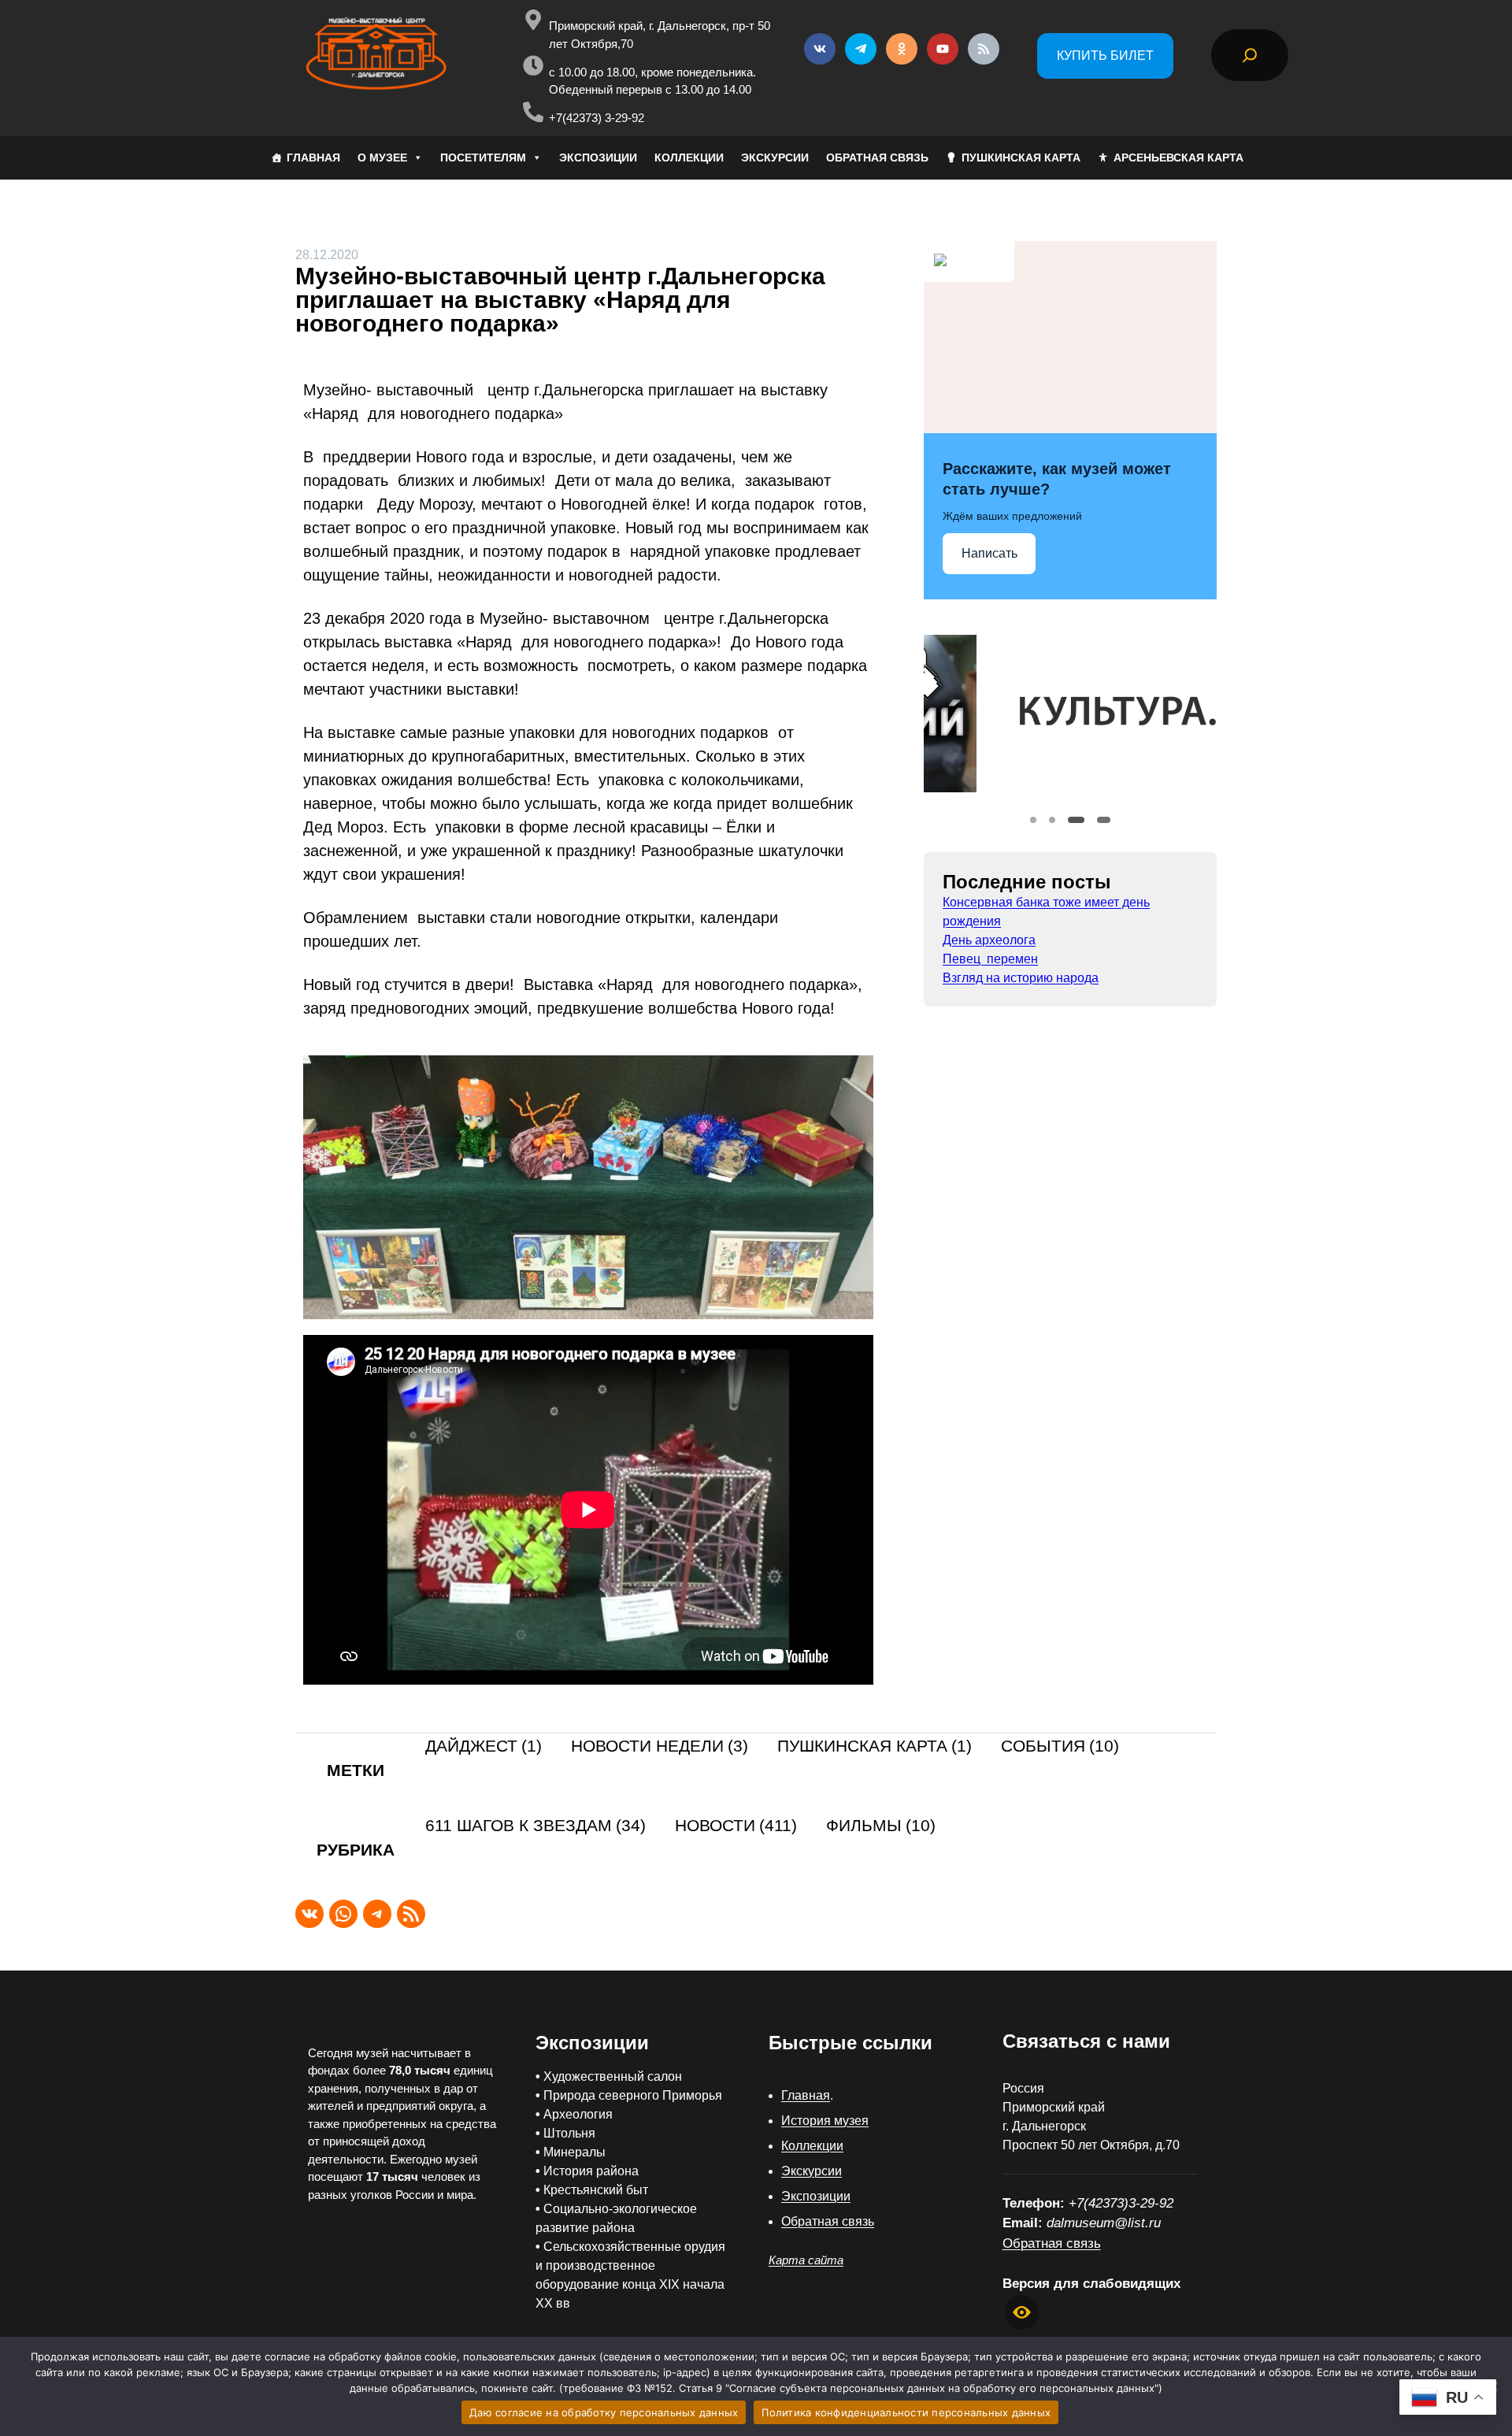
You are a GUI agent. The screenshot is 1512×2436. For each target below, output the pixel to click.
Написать (989, 553)
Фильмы (881, 1826)
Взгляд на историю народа (1021, 978)
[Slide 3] (1071, 820)
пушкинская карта (875, 1746)
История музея (825, 2121)
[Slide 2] (1052, 820)
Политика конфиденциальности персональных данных (906, 2412)
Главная (806, 2095)
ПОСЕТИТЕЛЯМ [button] (483, 158)
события (1060, 1746)
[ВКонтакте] (309, 1914)
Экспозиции (816, 2196)
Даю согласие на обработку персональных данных (604, 2412)
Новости (736, 1826)
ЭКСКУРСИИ (775, 158)
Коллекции (812, 2146)
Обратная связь (828, 2221)
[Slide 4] (1099, 820)
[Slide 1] (1033, 820)
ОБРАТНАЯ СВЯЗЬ (877, 158)
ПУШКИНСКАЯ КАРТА (1021, 158)
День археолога (989, 940)
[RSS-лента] (411, 1914)
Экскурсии (812, 2171)
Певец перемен (990, 959)
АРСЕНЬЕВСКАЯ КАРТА (1178, 158)
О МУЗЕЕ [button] (382, 158)
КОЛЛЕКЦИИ (689, 158)
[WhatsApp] (343, 1914)
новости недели (660, 1746)
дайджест (484, 1746)
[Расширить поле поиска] (1250, 55)
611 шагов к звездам (535, 1826)
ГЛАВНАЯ (313, 158)
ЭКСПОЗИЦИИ (598, 158)
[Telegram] (377, 1914)
